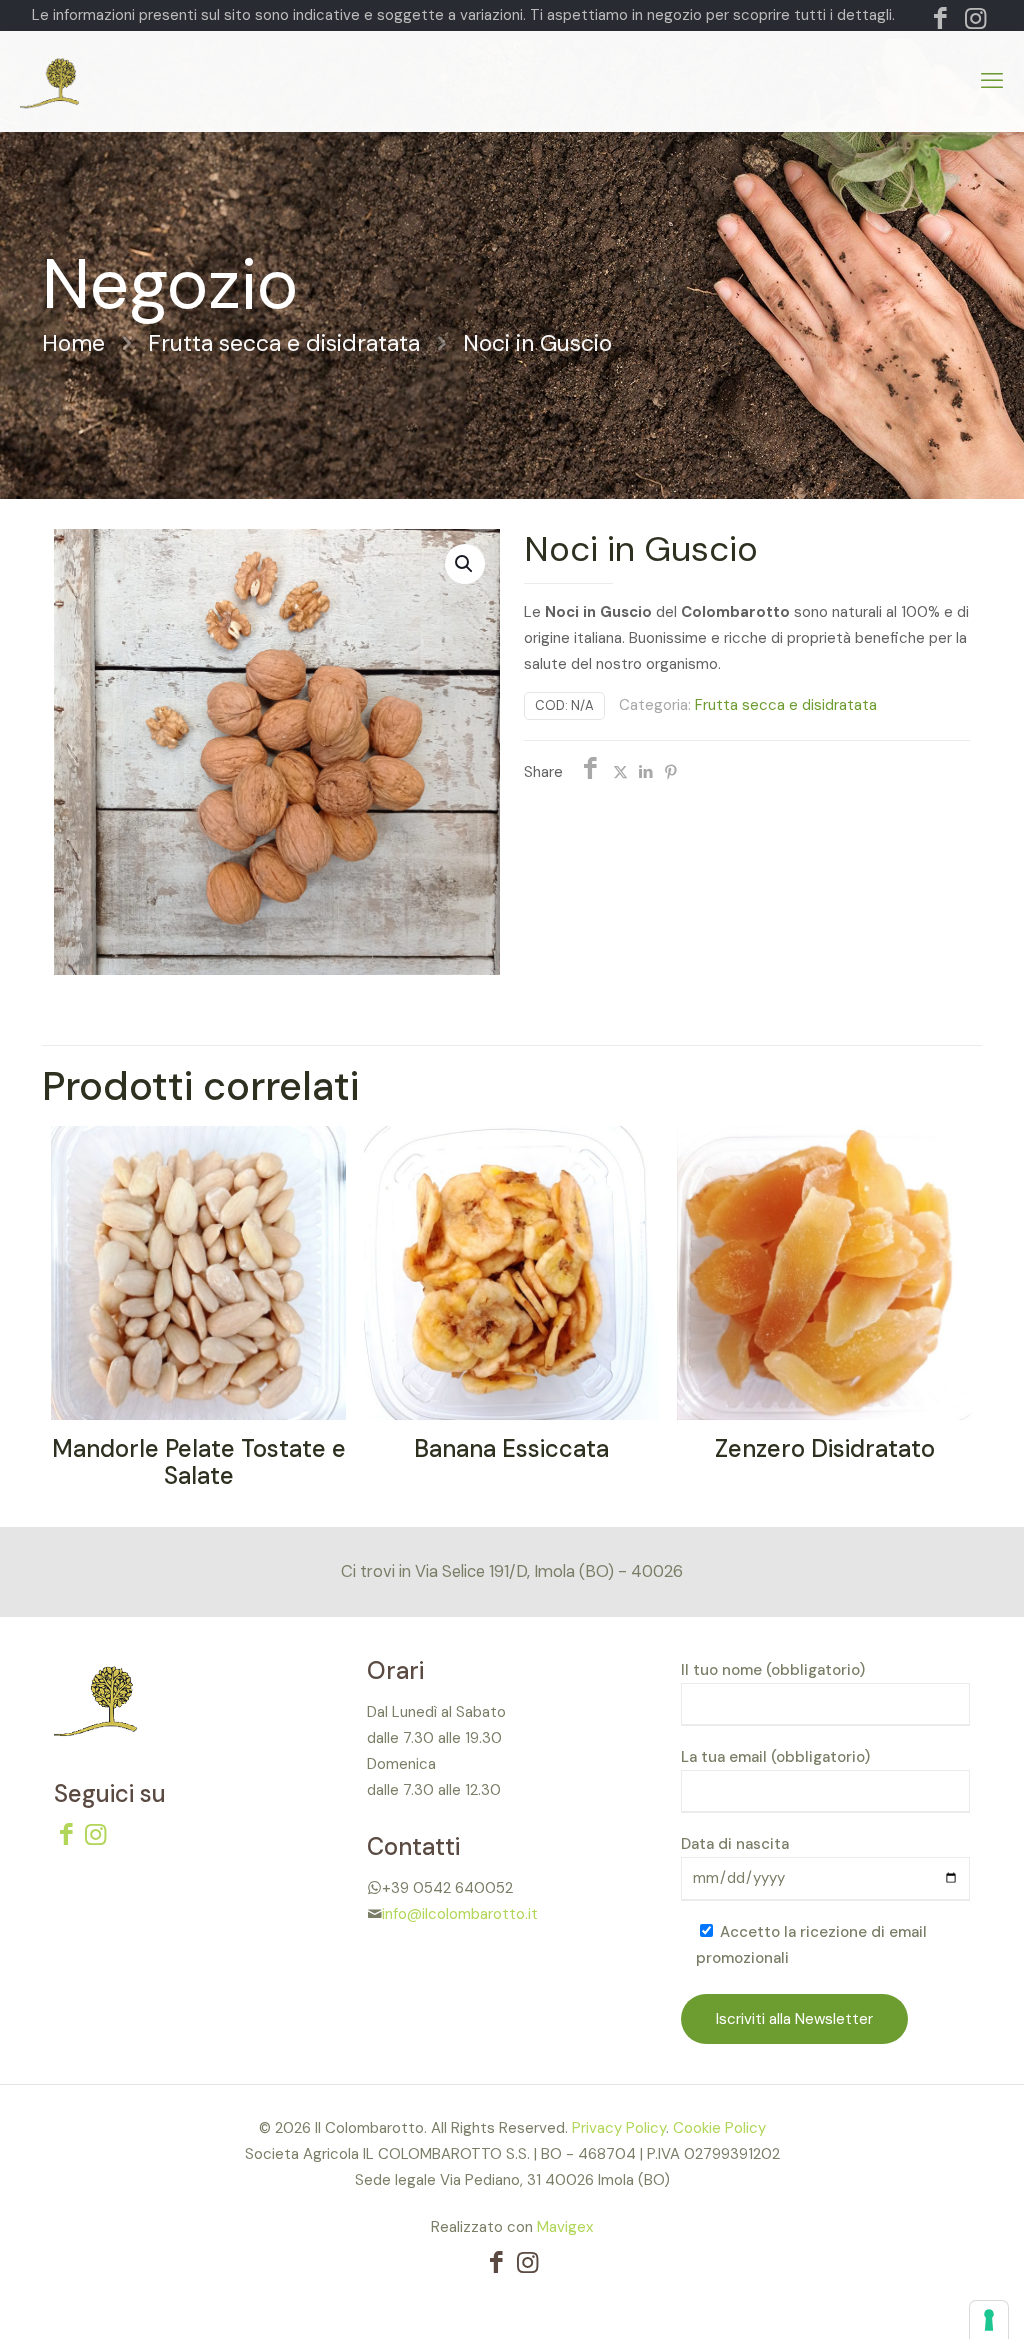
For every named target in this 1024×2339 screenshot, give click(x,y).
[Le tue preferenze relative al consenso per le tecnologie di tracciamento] (989, 2320)
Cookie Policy (719, 2128)
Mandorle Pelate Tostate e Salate (199, 1462)
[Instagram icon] (975, 22)
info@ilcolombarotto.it (460, 1914)
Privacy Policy (619, 2128)
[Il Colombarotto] (122, 81)
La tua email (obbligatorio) (775, 1757)
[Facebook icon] (940, 22)
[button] (465, 564)
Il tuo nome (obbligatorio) (773, 1670)
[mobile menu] (992, 81)
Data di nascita (735, 1844)
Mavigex (565, 2227)
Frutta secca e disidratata (284, 343)
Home (73, 343)
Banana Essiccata (511, 1448)
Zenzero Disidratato (825, 1448)
